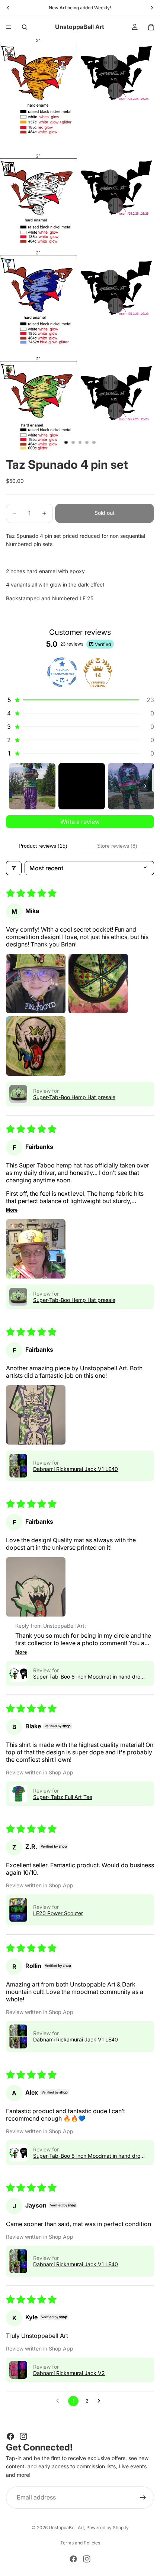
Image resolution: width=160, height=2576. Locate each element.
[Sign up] (143, 2498)
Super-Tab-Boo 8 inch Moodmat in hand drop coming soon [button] (88, 1677)
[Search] (25, 27)
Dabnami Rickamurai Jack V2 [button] (69, 2373)
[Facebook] (10, 2436)
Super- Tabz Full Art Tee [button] (63, 1797)
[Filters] (14, 868)
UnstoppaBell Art (66, 2528)
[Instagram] (23, 2436)
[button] (80, 700)
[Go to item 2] (82, 786)
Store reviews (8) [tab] (117, 846)
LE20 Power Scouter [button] (58, 1913)
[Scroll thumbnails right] (145, 786)
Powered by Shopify (108, 2528)
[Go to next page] (101, 2401)
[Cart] (151, 27)
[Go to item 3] (131, 786)
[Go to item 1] (32, 786)
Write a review (80, 822)
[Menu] (9, 27)
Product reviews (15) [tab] (43, 846)
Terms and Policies (80, 2543)
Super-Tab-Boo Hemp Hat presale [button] (74, 1097)
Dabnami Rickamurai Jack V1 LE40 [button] (76, 1469)
